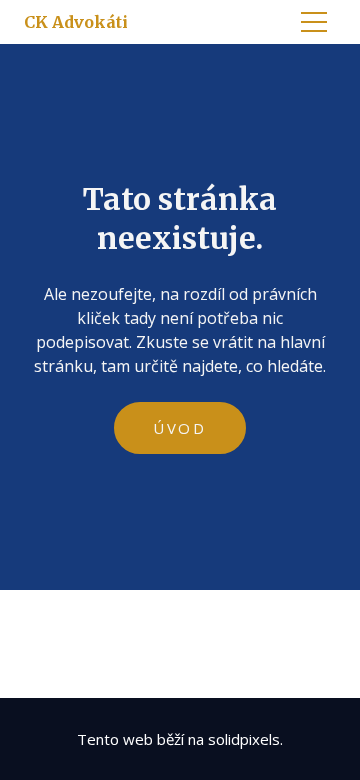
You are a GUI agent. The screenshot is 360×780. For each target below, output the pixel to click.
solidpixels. (245, 739)
